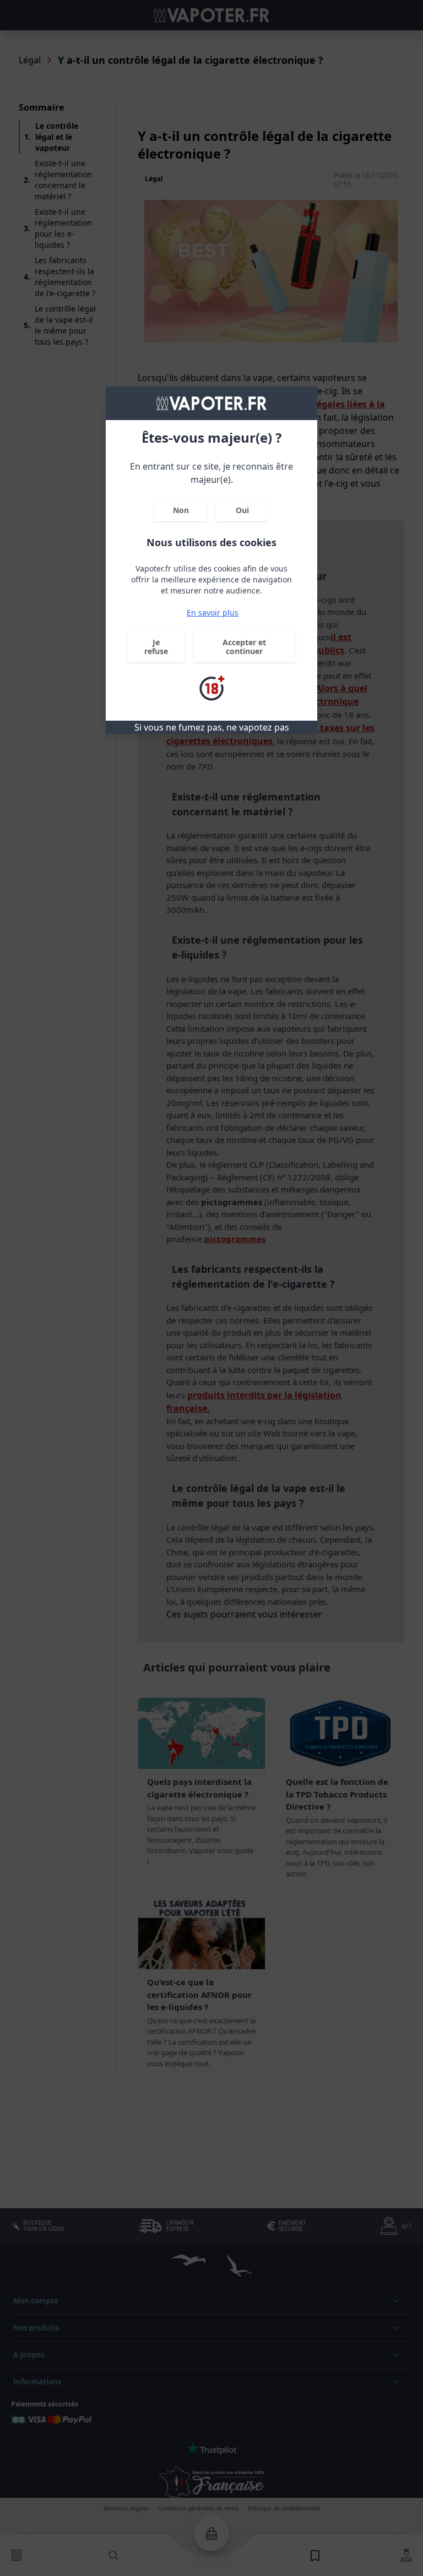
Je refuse (156, 647)
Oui (242, 510)
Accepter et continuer (244, 647)
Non (181, 510)
